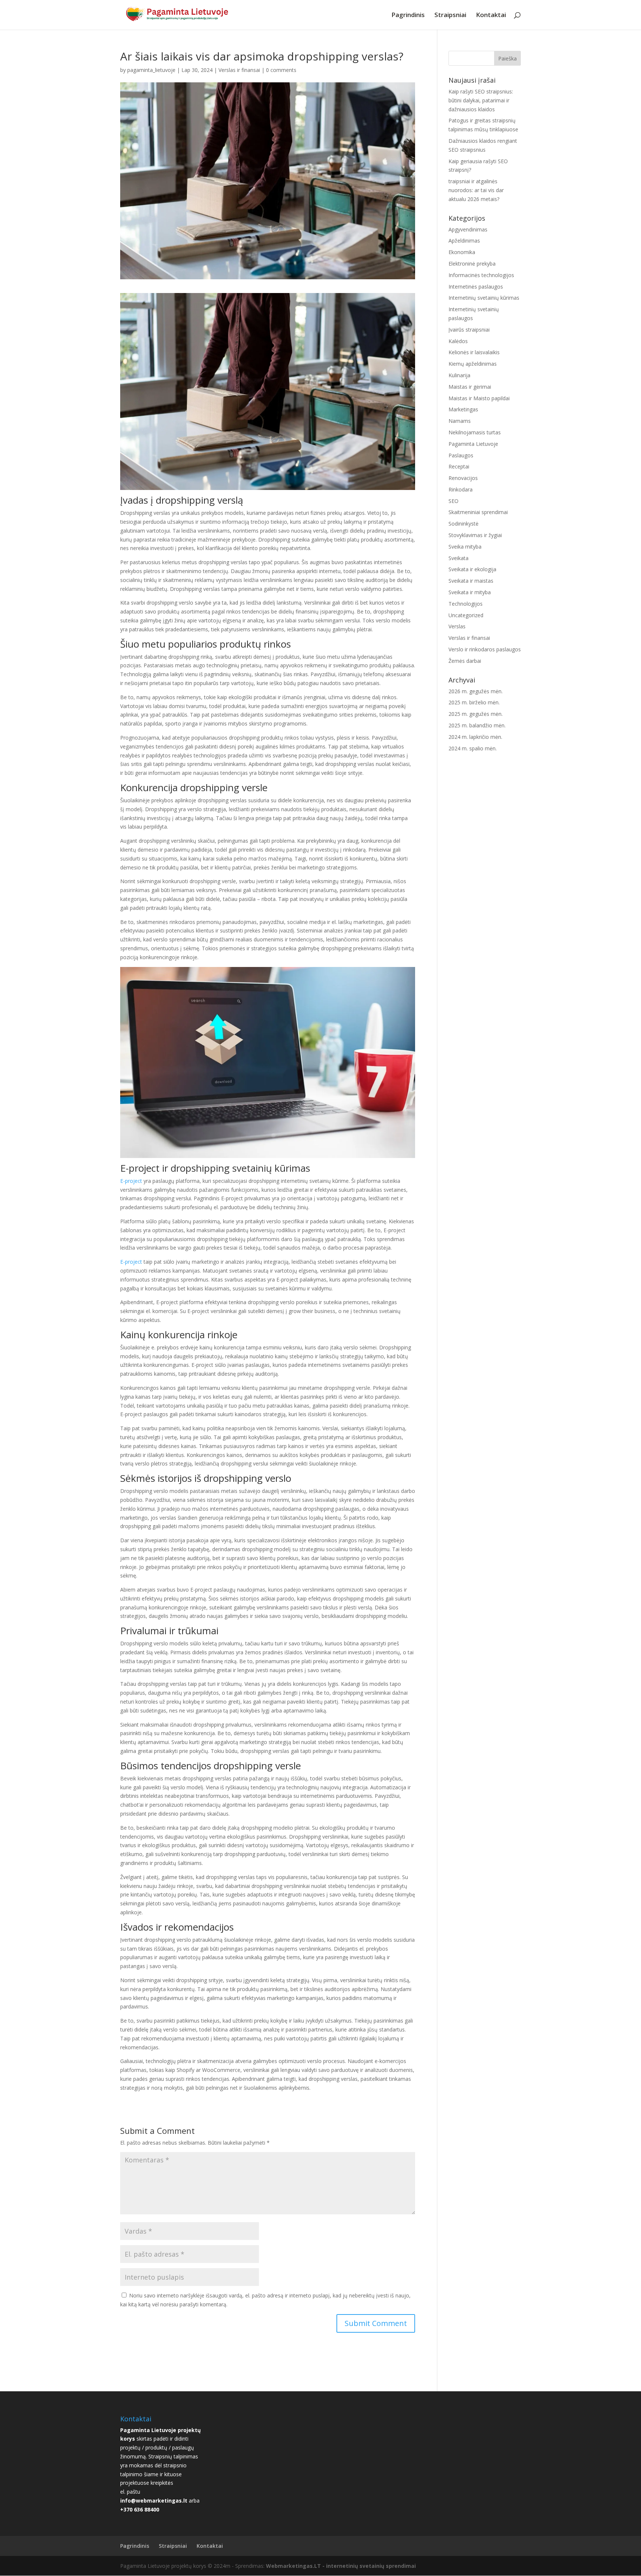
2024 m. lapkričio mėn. (475, 737)
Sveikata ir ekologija (472, 569)
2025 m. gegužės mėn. (476, 714)
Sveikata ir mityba (470, 592)
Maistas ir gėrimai (470, 387)
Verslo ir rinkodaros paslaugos (485, 649)
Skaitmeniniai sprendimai (478, 512)
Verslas (457, 626)
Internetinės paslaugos (476, 287)
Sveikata (458, 558)
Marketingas (463, 409)
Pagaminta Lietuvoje (473, 444)
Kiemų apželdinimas (473, 364)
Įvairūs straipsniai (469, 330)
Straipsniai (450, 16)
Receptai (459, 466)
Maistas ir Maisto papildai (479, 398)
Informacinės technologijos (481, 275)
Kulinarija (459, 375)
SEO (453, 501)
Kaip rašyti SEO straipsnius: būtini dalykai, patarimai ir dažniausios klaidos (481, 100)
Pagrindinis (408, 16)
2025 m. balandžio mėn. (477, 725)
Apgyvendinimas (468, 229)
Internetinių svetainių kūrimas (484, 298)
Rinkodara (461, 489)
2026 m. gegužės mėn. (476, 691)
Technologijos (466, 604)
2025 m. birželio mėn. (474, 702)
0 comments (281, 70)
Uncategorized (466, 615)
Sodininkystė (464, 524)
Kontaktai (491, 16)
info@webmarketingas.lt (154, 2501)
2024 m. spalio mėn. (473, 748)
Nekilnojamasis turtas (475, 432)
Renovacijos (463, 478)
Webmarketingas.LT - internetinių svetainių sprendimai (341, 2566)
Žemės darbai (465, 661)
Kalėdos (458, 341)
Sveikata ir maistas (471, 581)
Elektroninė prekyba (472, 264)
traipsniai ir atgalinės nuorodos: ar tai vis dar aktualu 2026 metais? (476, 190)
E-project (131, 1181)
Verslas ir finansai (239, 70)
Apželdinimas (464, 241)
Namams (460, 421)
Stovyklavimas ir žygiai (475, 535)
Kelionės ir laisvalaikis (474, 352)
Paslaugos (461, 455)
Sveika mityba (465, 547)
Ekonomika (462, 252)
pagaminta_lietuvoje (151, 70)
